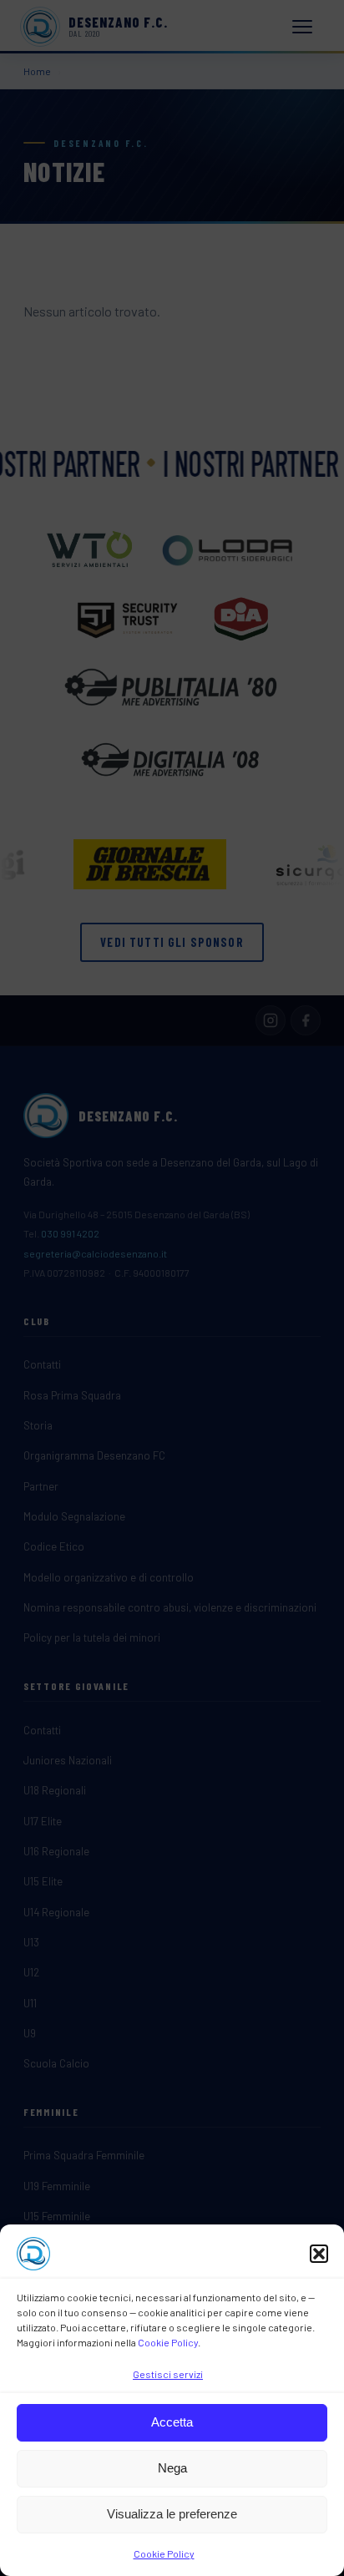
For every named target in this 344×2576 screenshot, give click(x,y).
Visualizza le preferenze (172, 2514)
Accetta (172, 2422)
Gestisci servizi (168, 2374)
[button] (319, 2254)
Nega (172, 2468)
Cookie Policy (168, 2342)
